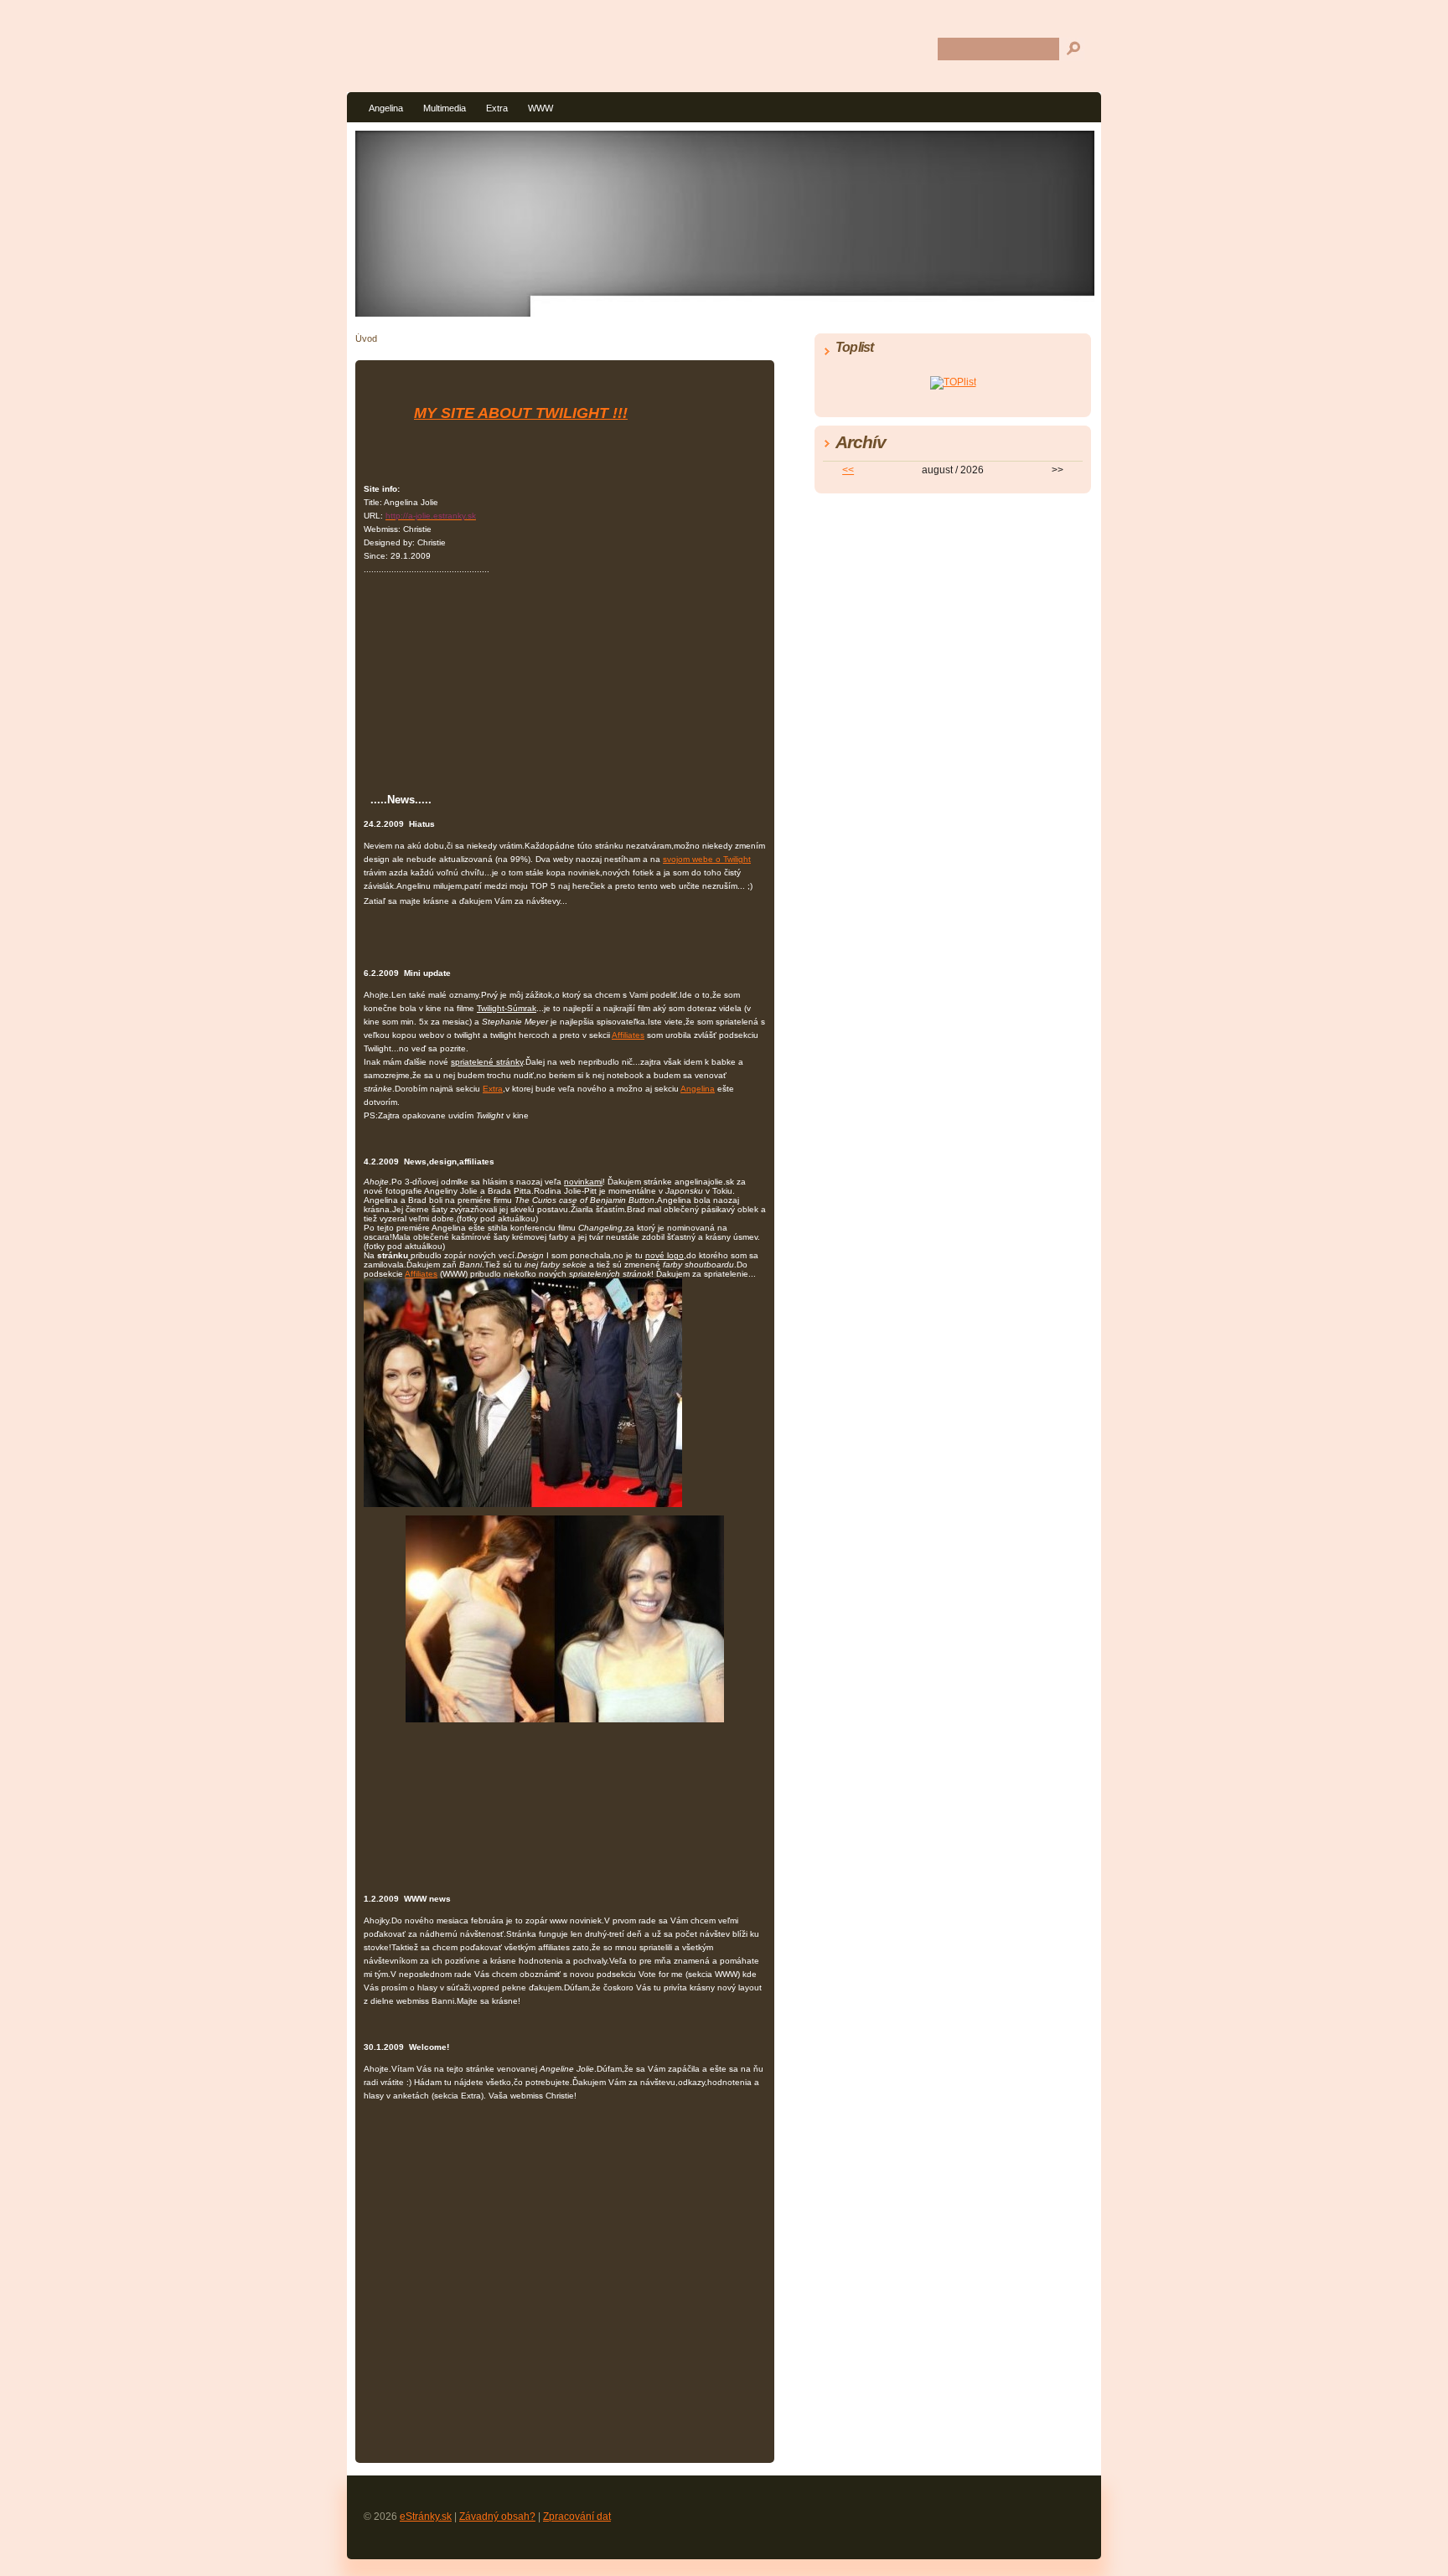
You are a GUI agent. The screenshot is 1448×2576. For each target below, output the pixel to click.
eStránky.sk (426, 2517)
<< (848, 470)
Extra (497, 108)
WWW (540, 108)
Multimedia (445, 108)
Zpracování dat (577, 2517)
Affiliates (628, 1035)
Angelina (386, 108)
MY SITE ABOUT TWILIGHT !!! (521, 413)
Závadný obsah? (497, 2517)
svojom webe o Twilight (707, 859)
